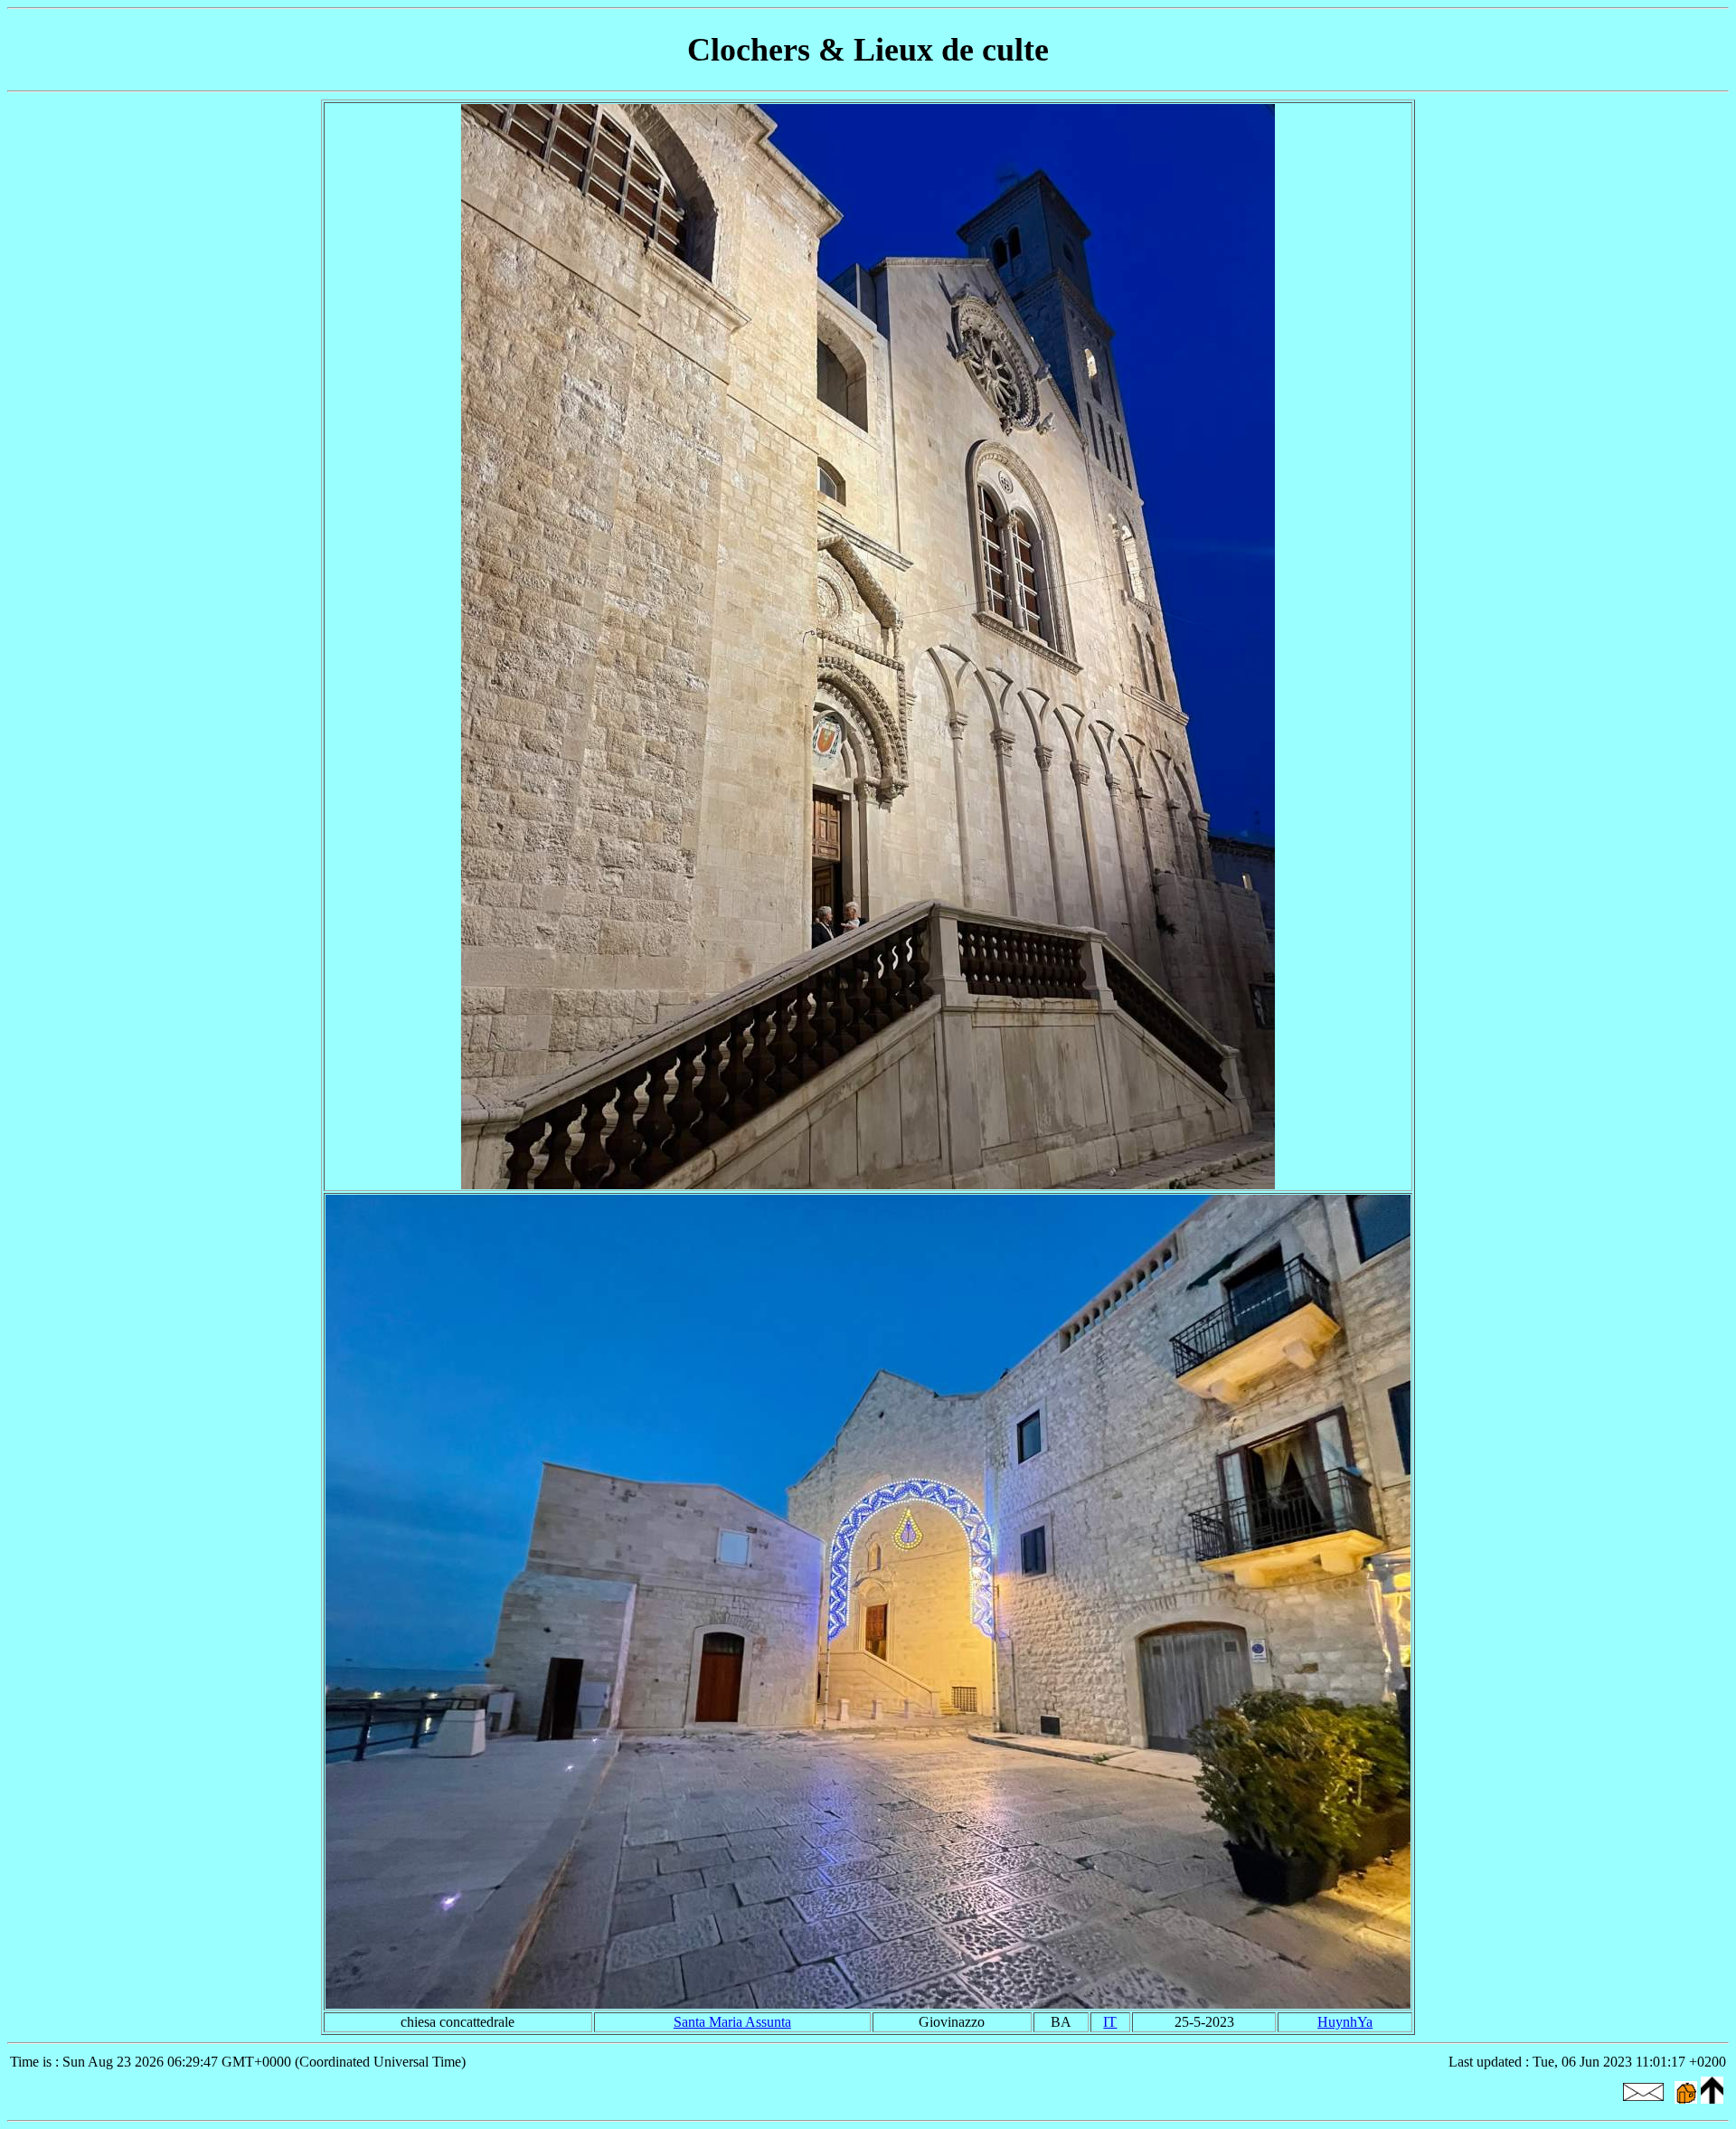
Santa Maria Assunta (732, 2022)
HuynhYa (1345, 2022)
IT (1110, 2022)
